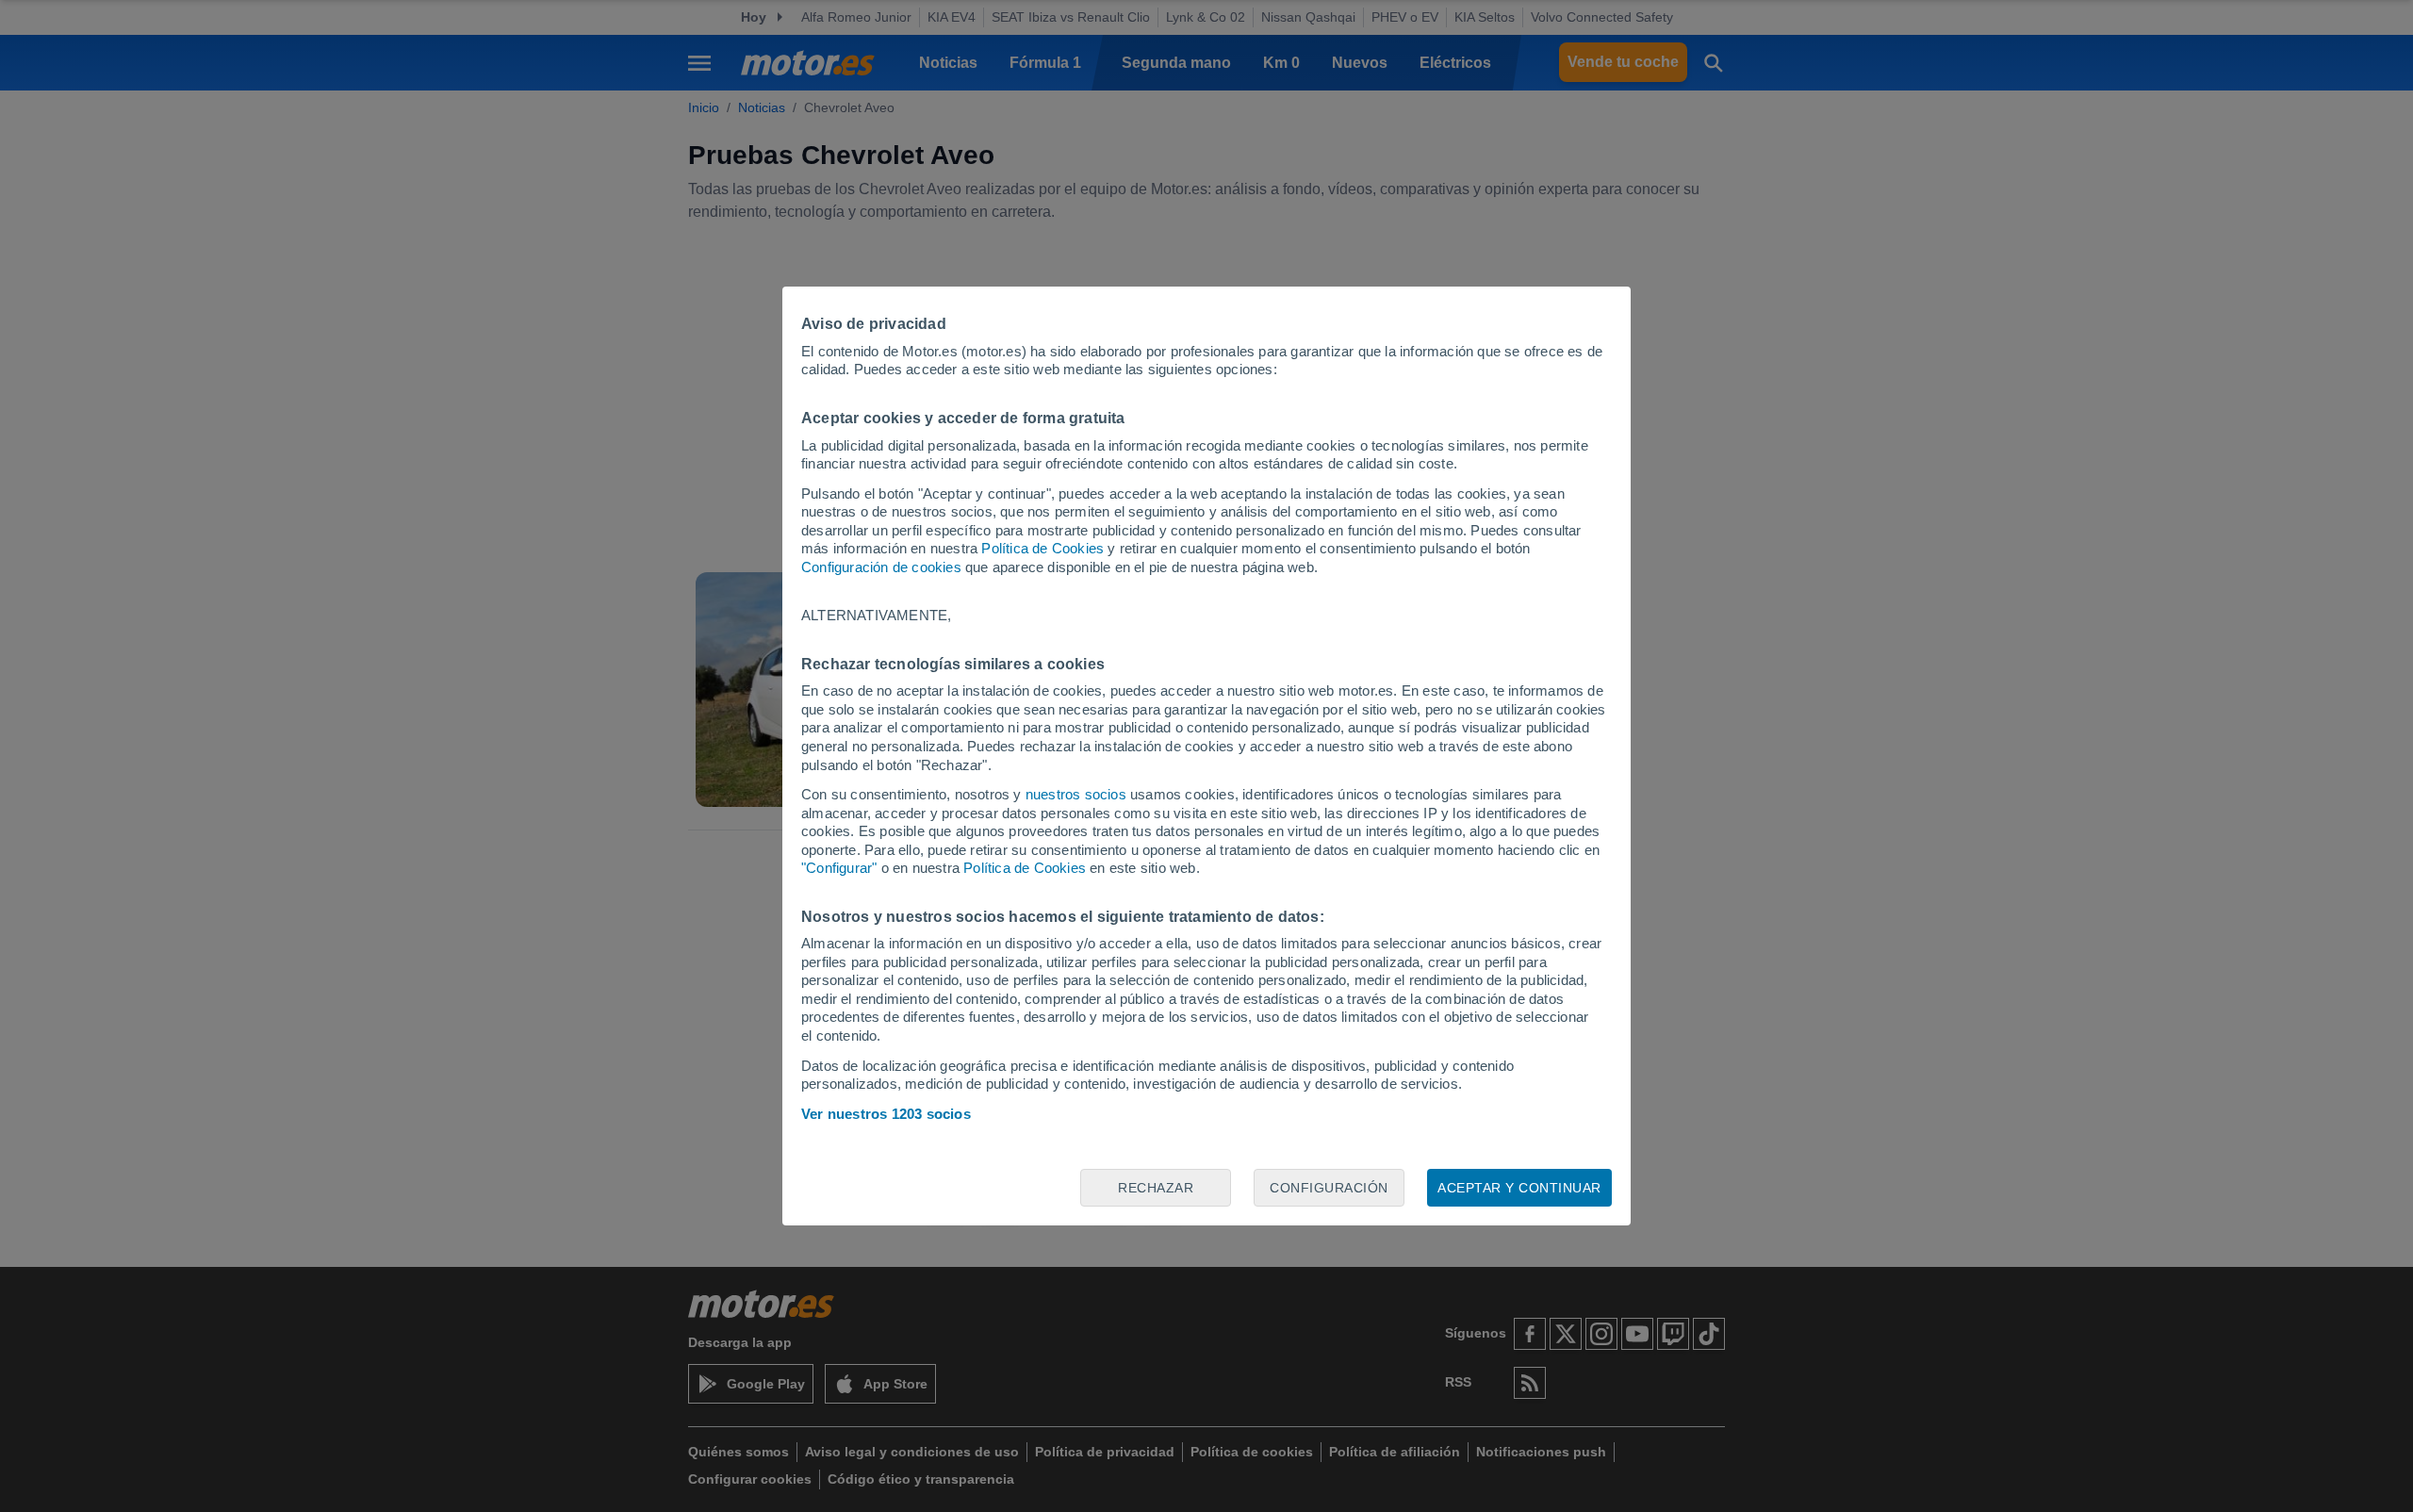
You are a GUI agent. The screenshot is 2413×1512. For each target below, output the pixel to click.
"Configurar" (839, 868)
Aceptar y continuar (1519, 1188)
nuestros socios (1076, 794)
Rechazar (1156, 1188)
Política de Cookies (1042, 548)
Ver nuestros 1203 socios (886, 1114)
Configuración (1329, 1188)
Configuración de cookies (881, 567)
